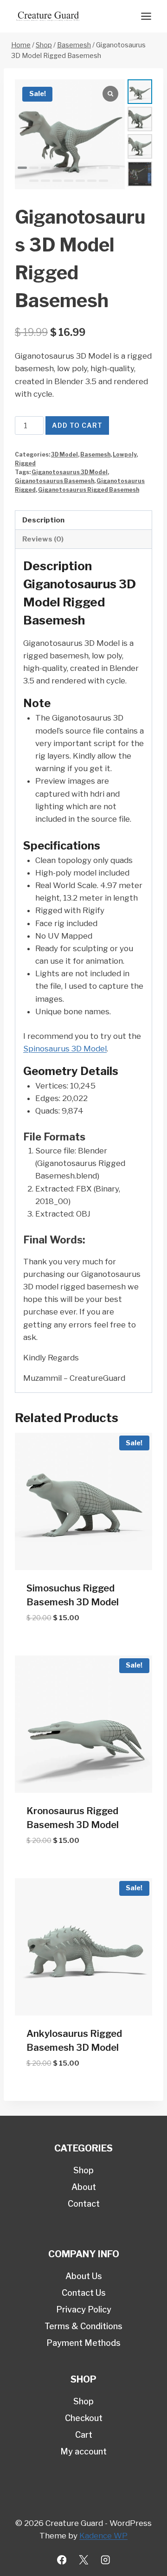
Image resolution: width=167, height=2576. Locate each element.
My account (83, 2451)
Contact (84, 2204)
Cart (84, 2435)
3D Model (64, 455)
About (84, 2187)
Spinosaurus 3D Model (65, 1049)
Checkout (84, 2418)
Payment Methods (83, 2343)
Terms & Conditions (83, 2326)
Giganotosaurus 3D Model (70, 472)
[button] (22, 168)
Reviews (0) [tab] (43, 539)
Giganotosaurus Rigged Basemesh (89, 490)
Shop (83, 2170)
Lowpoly (125, 455)
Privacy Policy (84, 2309)
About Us (84, 2276)
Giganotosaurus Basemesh (55, 481)
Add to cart (77, 425)
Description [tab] (43, 520)
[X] (84, 2560)
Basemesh (95, 455)
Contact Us (84, 2293)
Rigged (25, 464)
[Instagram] (106, 2560)
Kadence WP (103, 2536)
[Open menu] (146, 16)
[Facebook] (62, 2560)
